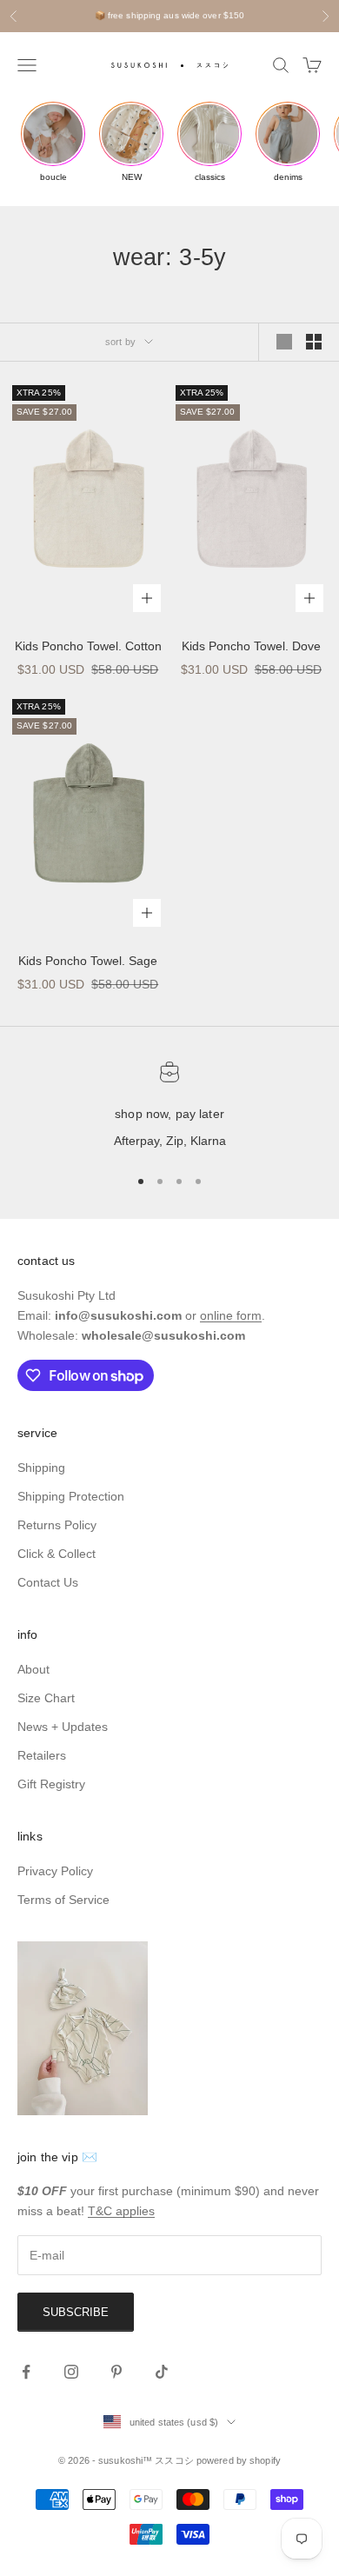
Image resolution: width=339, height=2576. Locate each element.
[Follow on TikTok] (162, 2372)
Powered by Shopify (239, 2460)
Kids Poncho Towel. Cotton (88, 646)
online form (231, 1315)
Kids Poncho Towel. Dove (251, 646)
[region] (169, 1107)
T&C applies (121, 2211)
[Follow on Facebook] (26, 2372)
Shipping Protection (71, 1496)
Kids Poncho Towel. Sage (88, 961)
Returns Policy (57, 1525)
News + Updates (63, 1727)
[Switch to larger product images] (284, 342)
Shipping (41, 1468)
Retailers (42, 1755)
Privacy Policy (55, 1871)
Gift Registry (51, 1784)
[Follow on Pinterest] (116, 2372)
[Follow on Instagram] (71, 2372)
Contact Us (48, 1582)
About (33, 1669)
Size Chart (46, 1698)
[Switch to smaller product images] (314, 342)
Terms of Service (63, 1900)
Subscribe (76, 2312)
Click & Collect (56, 1554)
